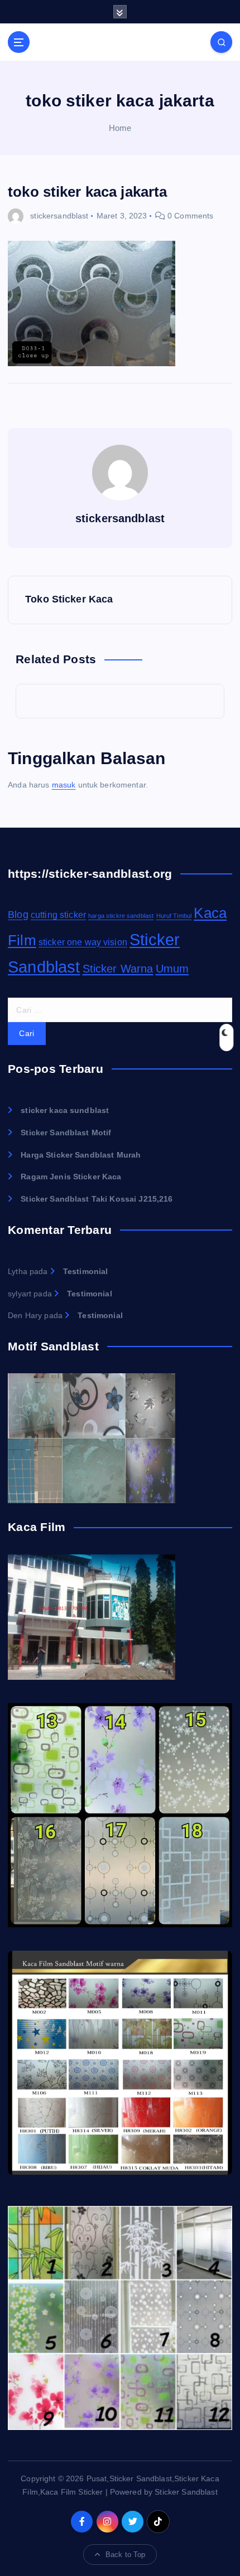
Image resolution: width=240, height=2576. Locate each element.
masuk (64, 785)
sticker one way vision (83, 942)
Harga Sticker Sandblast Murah (81, 1155)
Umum (172, 969)
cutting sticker (58, 915)
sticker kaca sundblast (65, 1110)
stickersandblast (59, 216)
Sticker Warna (118, 969)
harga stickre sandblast (121, 916)
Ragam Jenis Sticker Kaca (71, 1177)
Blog (18, 914)
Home (120, 128)
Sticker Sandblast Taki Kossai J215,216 (97, 1199)
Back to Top (126, 2555)
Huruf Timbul (174, 916)
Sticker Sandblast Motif (66, 1133)
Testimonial (86, 1271)
